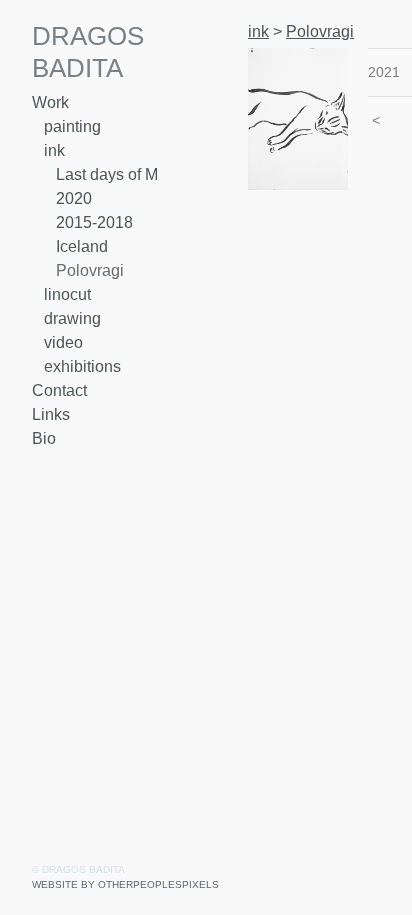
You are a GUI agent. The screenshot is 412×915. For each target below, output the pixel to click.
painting (72, 126)
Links (51, 414)
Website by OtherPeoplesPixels (125, 884)
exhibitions (82, 366)
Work (50, 102)
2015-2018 (94, 222)
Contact (59, 390)
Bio (44, 438)
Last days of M (107, 174)
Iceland (82, 246)
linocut (67, 294)
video (63, 342)
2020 (74, 198)
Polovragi (90, 270)
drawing (72, 318)
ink (54, 150)
